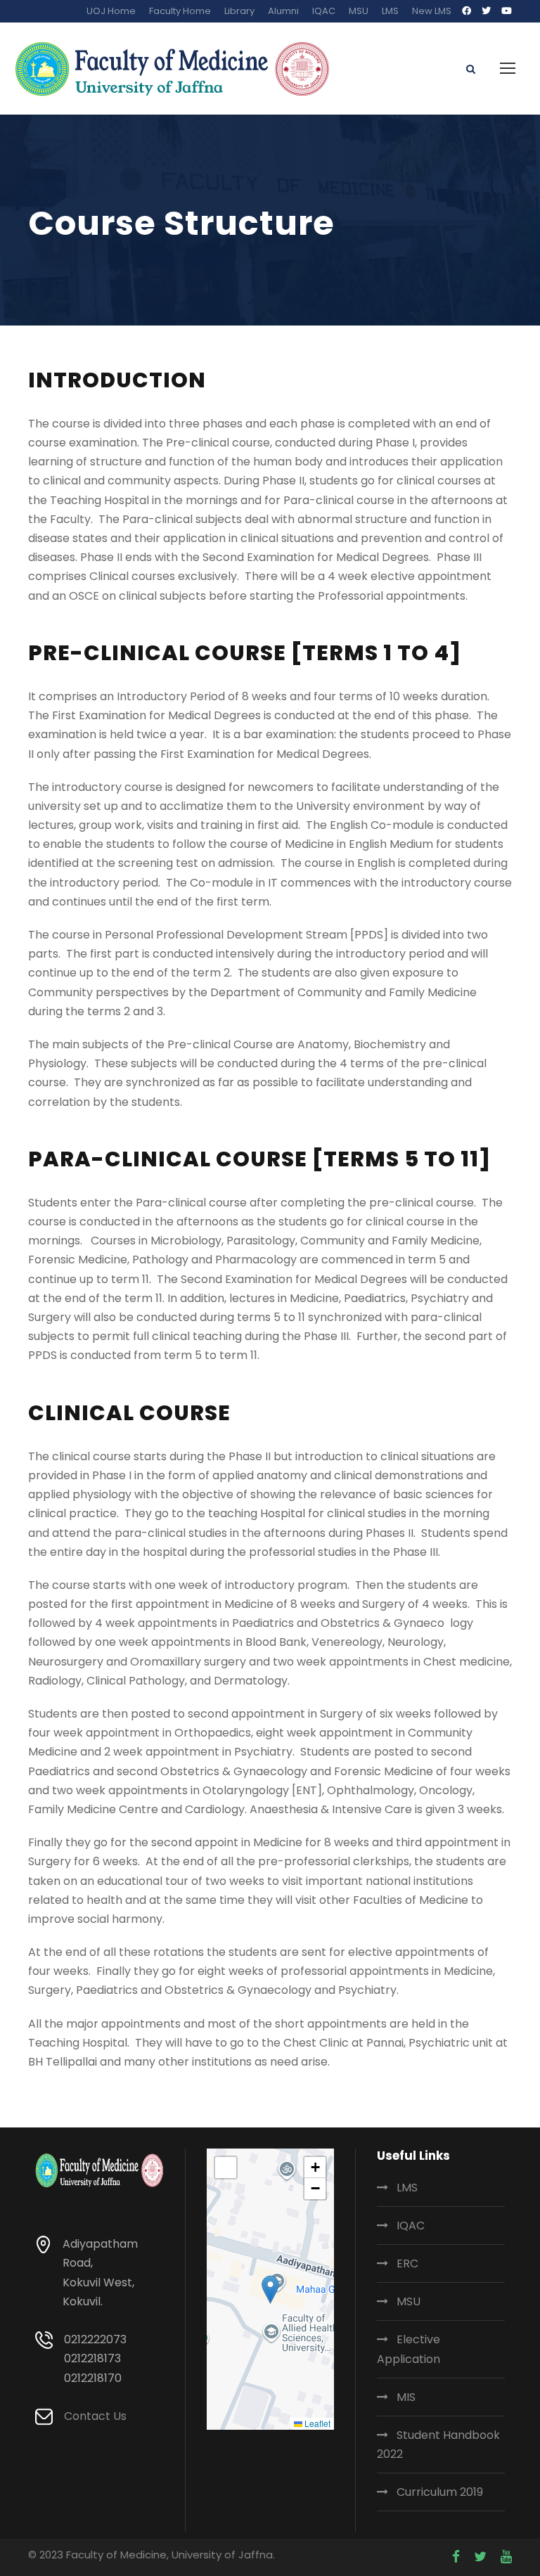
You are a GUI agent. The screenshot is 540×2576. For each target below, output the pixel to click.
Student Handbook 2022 (438, 2445)
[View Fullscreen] (226, 2168)
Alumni (283, 11)
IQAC (324, 11)
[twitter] (486, 11)
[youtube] (507, 11)
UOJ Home (111, 11)
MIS (406, 2397)
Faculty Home (180, 11)
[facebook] (467, 11)
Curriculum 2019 (440, 2492)
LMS (390, 11)
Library (239, 11)
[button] (270, 2290)
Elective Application (409, 2349)
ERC (407, 2263)
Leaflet (316, 2423)
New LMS (432, 11)
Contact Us (95, 2416)
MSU (359, 11)
